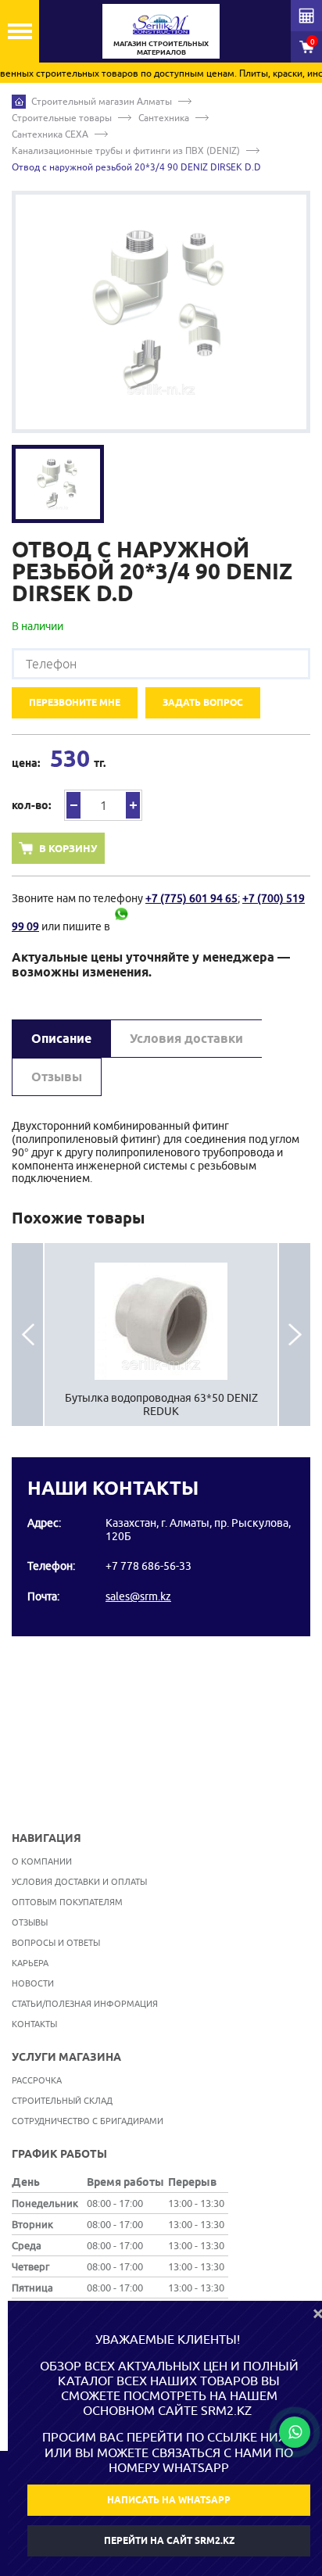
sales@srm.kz (138, 1596)
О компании (42, 1861)
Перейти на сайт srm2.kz (169, 2540)
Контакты (34, 2024)
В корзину (68, 848)
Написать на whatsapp (169, 2500)
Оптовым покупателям (67, 1902)
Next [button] (295, 1335)
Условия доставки (186, 1039)
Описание (61, 1039)
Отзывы (57, 1077)
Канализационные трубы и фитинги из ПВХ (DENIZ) (126, 150)
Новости (33, 1983)
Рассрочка (37, 2080)
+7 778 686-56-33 (148, 1566)
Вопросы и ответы (56, 1942)
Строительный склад (62, 2100)
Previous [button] (27, 1335)
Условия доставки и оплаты (79, 1881)
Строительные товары (62, 118)
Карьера (30, 1963)
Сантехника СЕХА (50, 134)
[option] (161, 312)
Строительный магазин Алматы (102, 101)
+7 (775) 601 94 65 (191, 898)
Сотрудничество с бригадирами (88, 2121)
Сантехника (164, 118)
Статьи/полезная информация (85, 2003)
